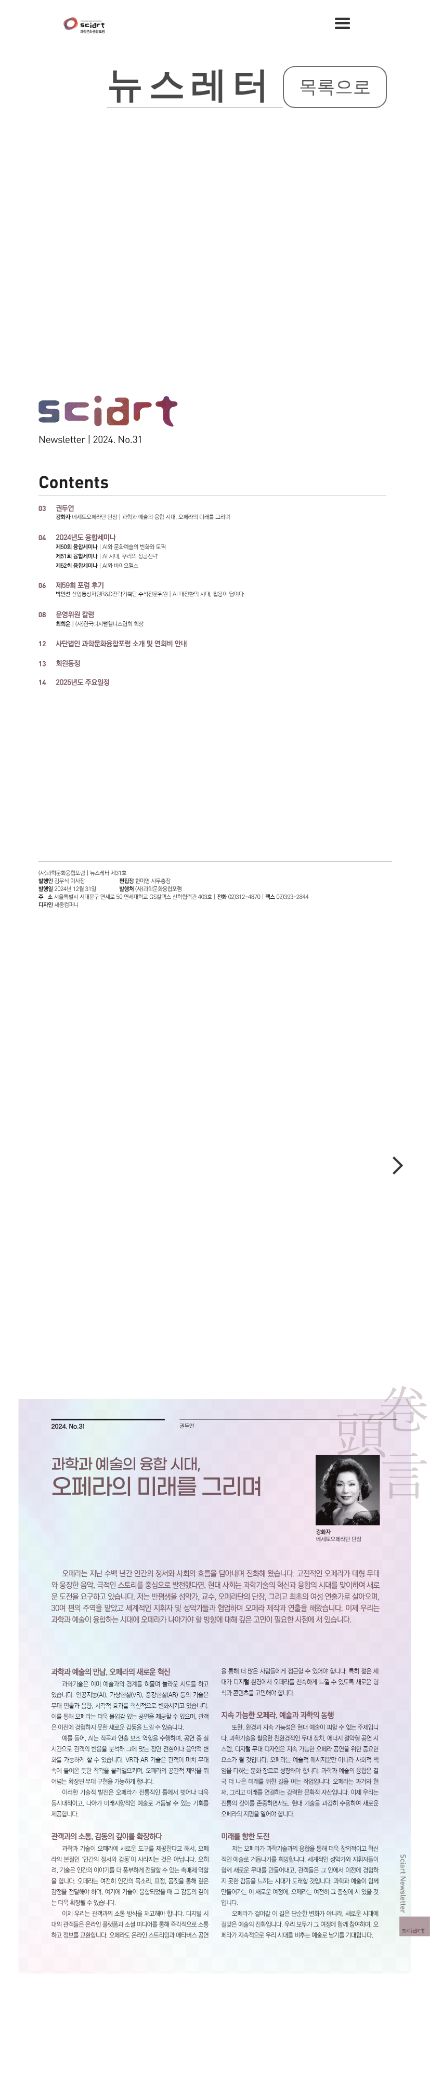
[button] (343, 24)
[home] (84, 24)
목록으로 (335, 87)
